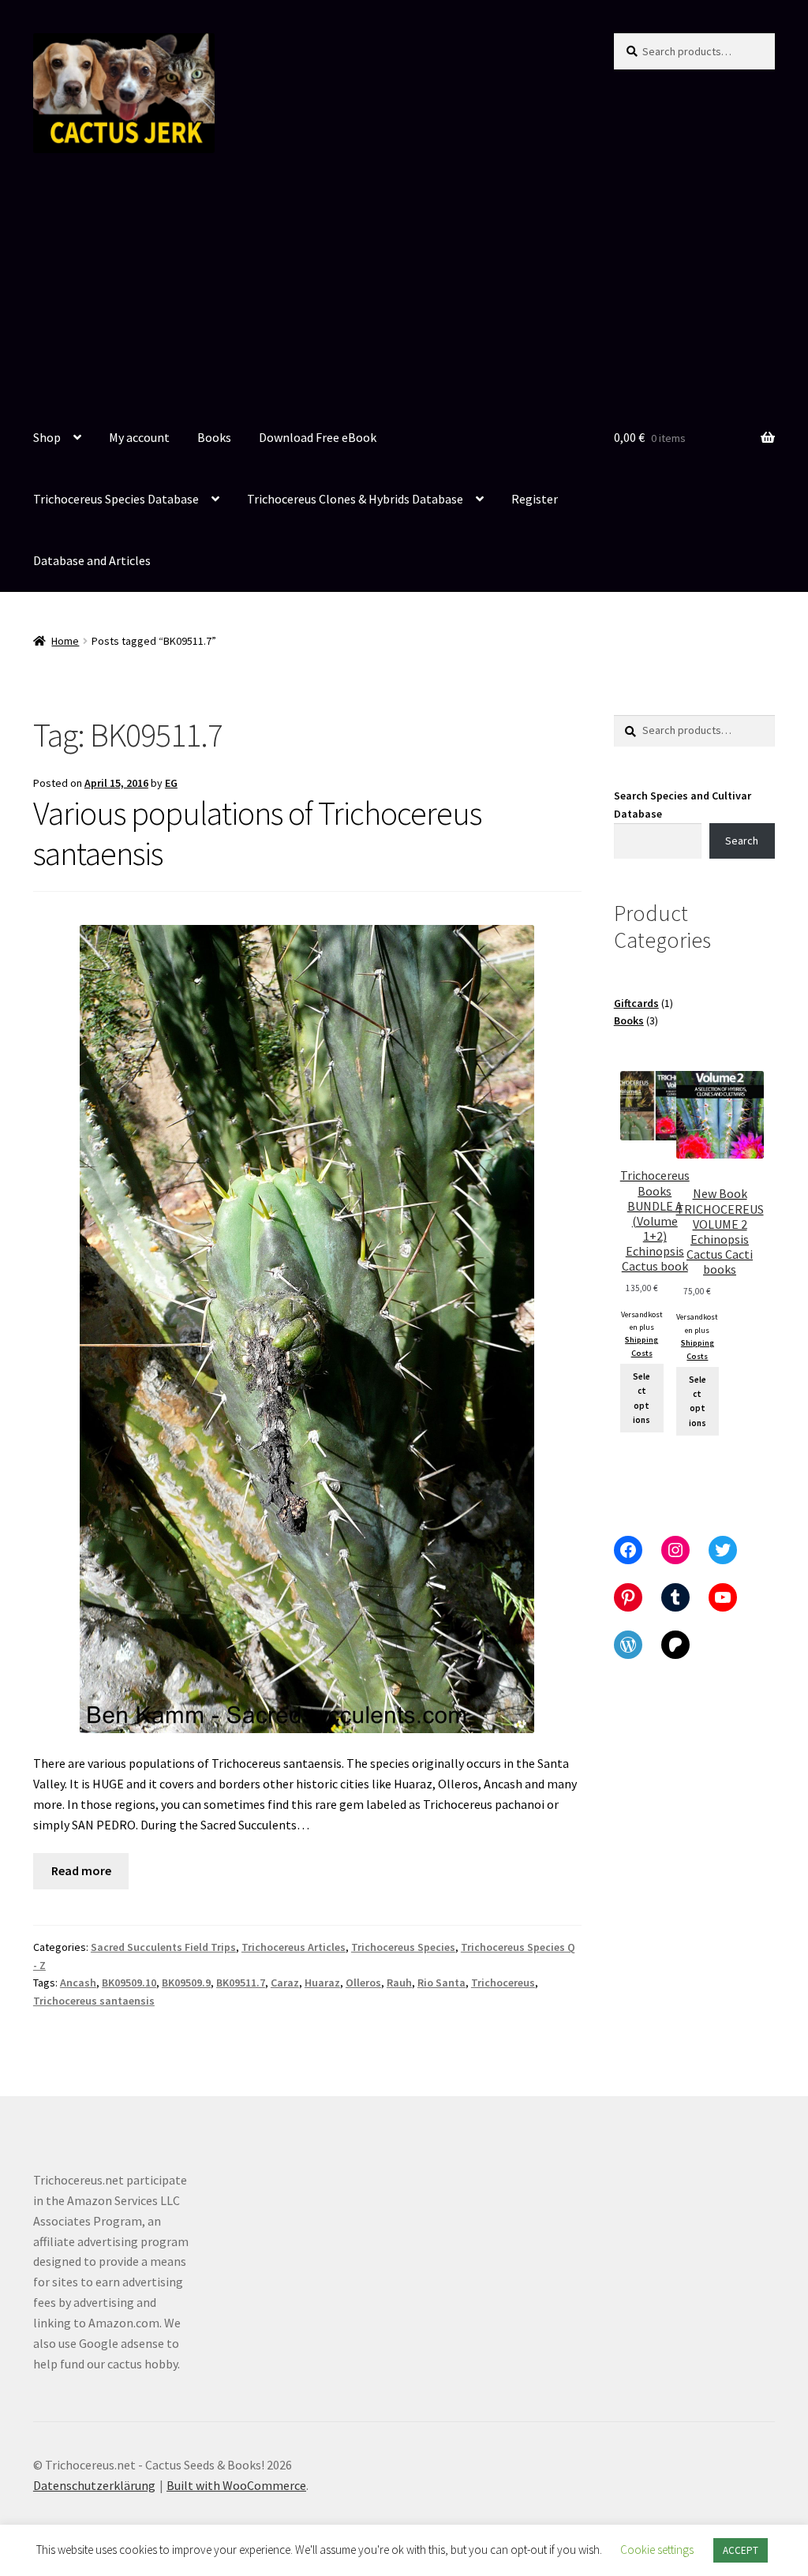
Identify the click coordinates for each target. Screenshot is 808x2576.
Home (65, 641)
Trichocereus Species (403, 1947)
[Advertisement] (404, 290)
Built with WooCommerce (236, 2485)
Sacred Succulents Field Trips (163, 1947)
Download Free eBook (318, 437)
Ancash (78, 1983)
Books (214, 437)
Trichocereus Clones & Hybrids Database (355, 499)
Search (742, 841)
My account (139, 437)
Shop (47, 437)
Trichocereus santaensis (94, 2001)
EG (171, 783)
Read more (81, 1870)
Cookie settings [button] (657, 2550)
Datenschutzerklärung (94, 2485)
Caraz (285, 1983)
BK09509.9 (186, 1983)
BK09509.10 (129, 1983)
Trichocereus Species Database (116, 499)
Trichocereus (503, 1983)
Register (535, 499)
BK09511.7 (241, 1983)
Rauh (399, 1983)
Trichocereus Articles (294, 1947)
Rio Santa (441, 1983)
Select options (642, 1398)
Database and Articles (92, 560)
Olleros (363, 1983)
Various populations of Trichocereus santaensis (257, 833)
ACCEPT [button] (741, 2550)
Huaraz (322, 1983)
